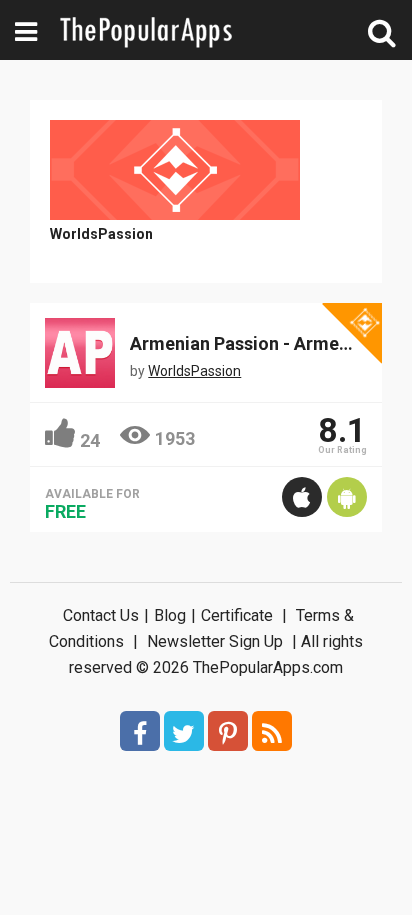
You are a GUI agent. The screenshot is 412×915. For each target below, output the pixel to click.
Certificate (237, 615)
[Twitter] (184, 731)
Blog (170, 615)
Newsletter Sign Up (215, 641)
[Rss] (272, 731)
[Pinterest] (228, 731)
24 (90, 440)
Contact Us (101, 615)
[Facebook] (140, 731)
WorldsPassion (101, 234)
